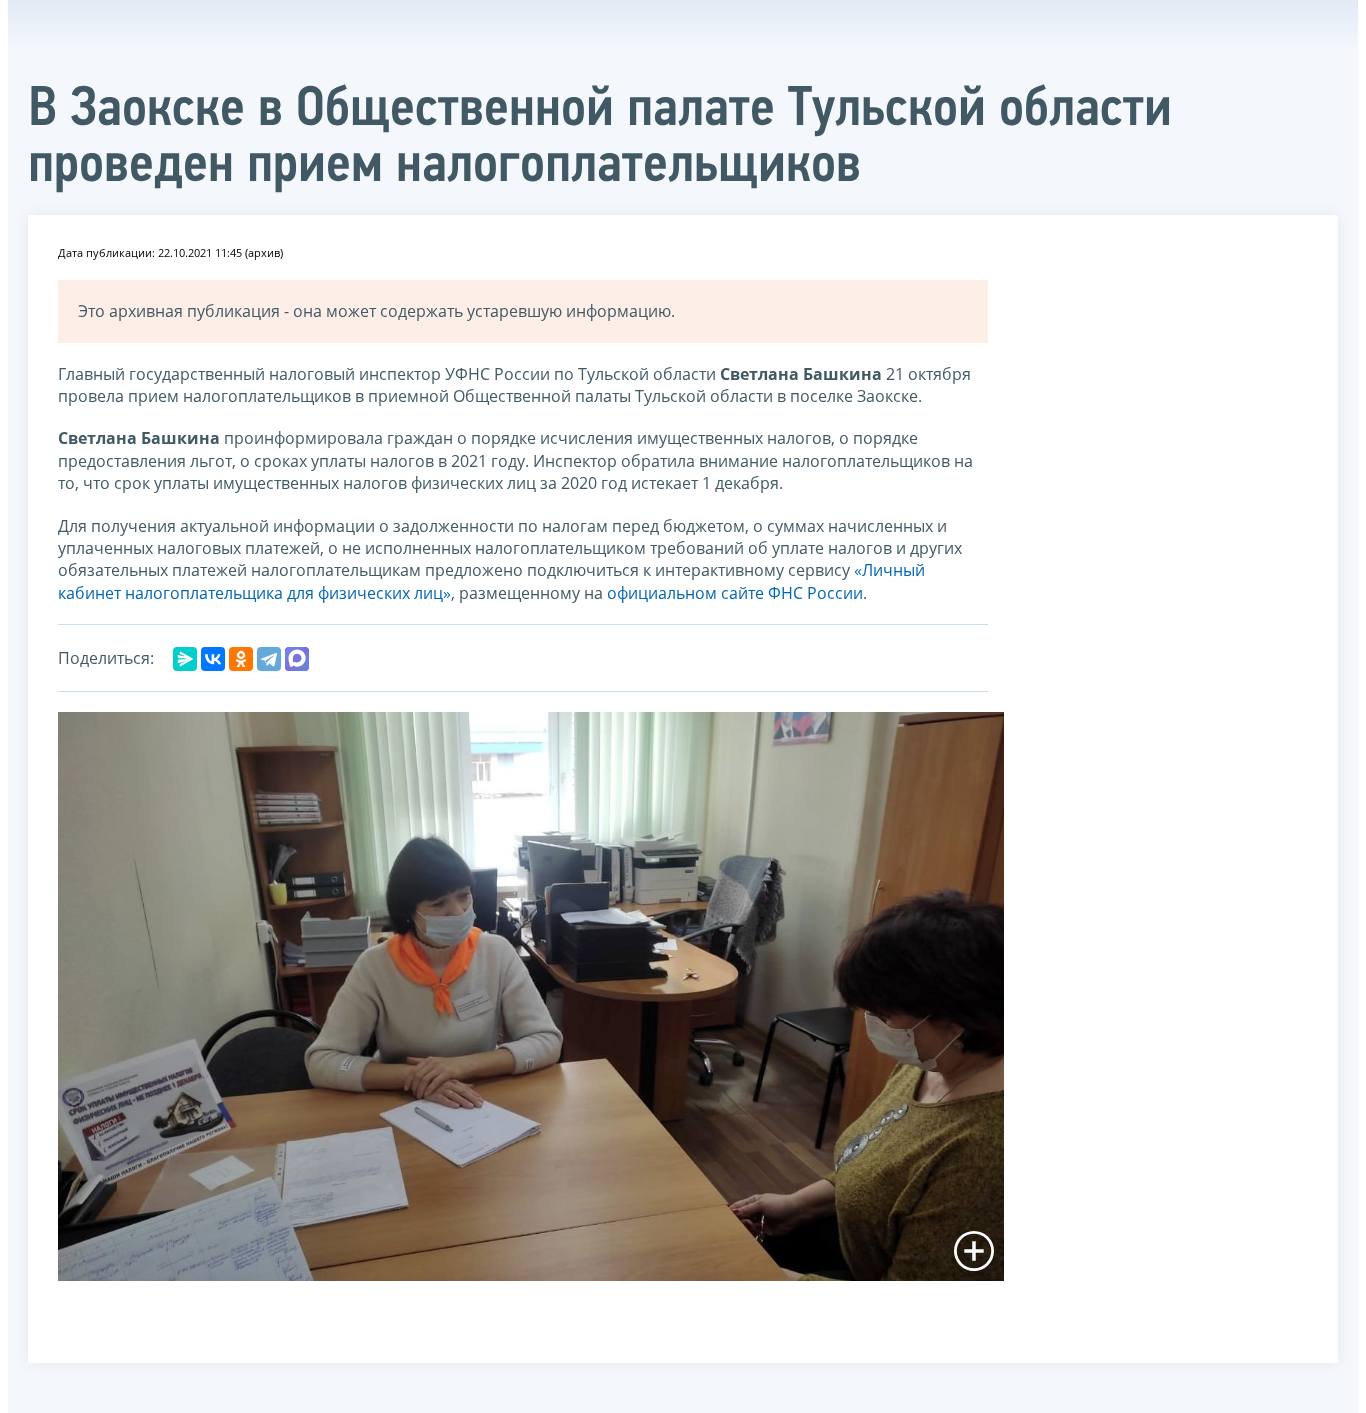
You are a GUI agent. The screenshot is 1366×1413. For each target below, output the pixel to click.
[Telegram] (269, 659)
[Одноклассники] (241, 659)
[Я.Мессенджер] (185, 659)
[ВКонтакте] (213, 659)
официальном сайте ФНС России (735, 593)
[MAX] (297, 659)
